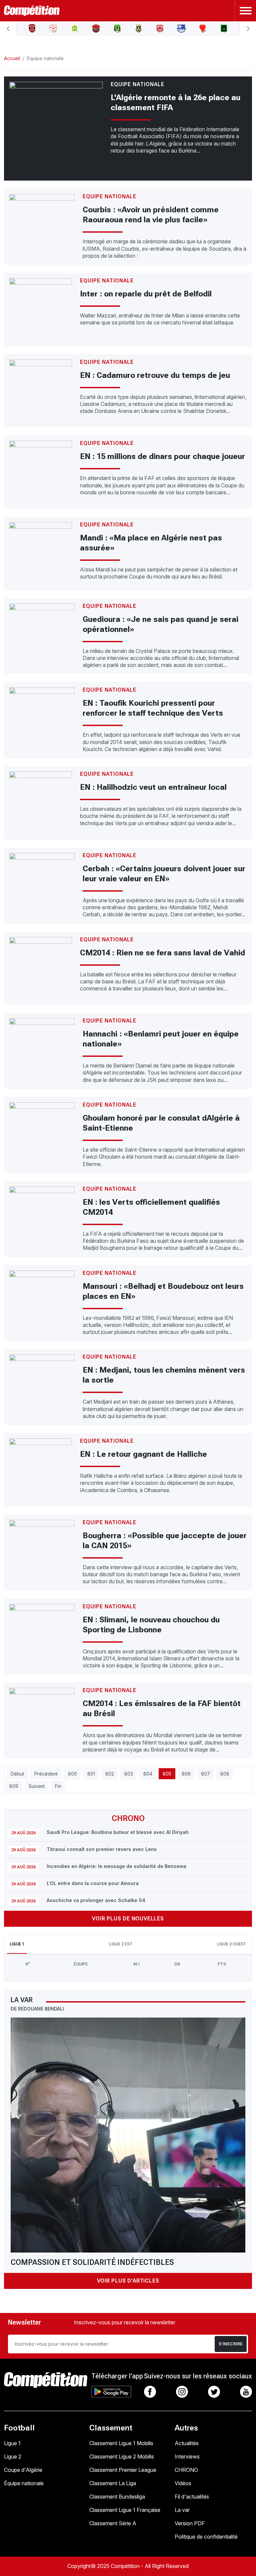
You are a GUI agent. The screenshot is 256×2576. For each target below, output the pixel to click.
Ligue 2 (13, 2456)
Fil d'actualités (192, 2497)
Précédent (46, 1774)
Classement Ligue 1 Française (125, 2510)
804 (148, 1774)
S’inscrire (231, 2344)
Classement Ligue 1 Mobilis (121, 2443)
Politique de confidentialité (206, 2537)
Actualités (187, 2443)
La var (182, 2510)
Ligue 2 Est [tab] (121, 1944)
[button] (8, 29)
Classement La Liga (113, 2483)
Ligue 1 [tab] (17, 1944)
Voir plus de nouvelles (128, 1919)
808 (225, 1774)
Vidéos (183, 2483)
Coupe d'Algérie (23, 2470)
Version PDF (190, 2523)
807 (205, 1774)
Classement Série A (113, 2523)
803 (129, 1774)
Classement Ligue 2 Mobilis (122, 2456)
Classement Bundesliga (117, 2497)
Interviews (187, 2456)
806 (186, 1774)
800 (72, 1774)
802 (110, 1774)
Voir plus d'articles (128, 2281)
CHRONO (186, 2470)
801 (91, 1774)
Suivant (37, 1786)
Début (17, 1774)
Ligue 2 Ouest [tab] (232, 1944)
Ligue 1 (12, 2443)
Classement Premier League (123, 2470)
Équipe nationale (24, 2483)
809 (14, 1786)
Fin (58, 1786)
